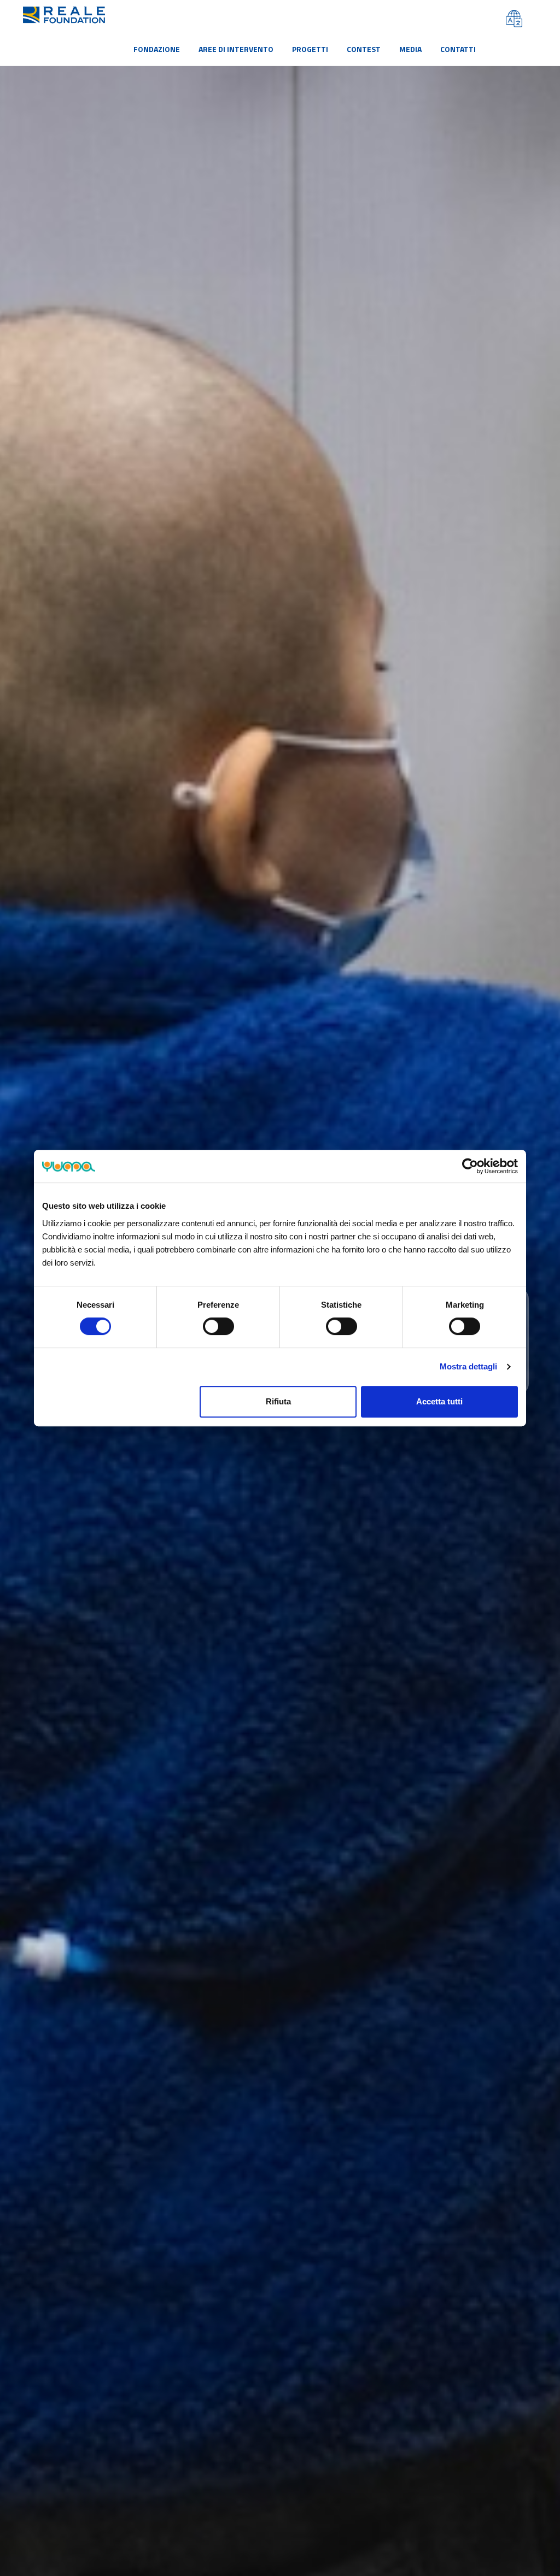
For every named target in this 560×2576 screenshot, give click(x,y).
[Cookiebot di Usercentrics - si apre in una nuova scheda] (470, 1166)
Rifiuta (278, 1401)
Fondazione (157, 49)
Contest (364, 49)
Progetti (310, 49)
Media (410, 49)
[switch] (218, 1326)
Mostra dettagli (468, 1366)
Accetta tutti (439, 1401)
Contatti (458, 49)
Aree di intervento (236, 49)
